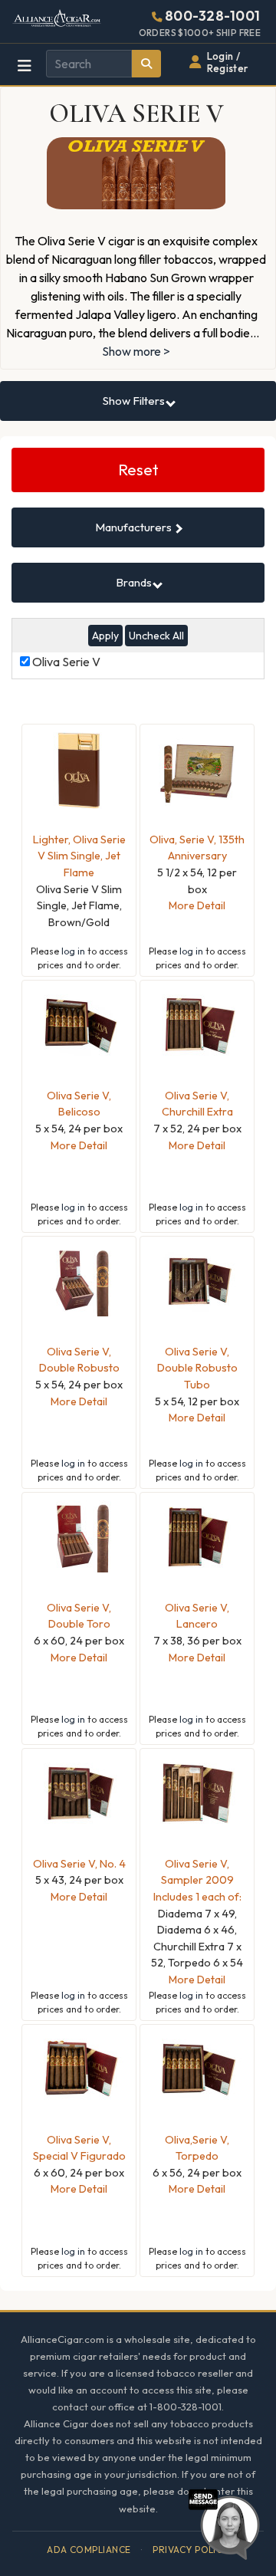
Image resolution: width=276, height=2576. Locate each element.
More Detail (197, 905)
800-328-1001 (213, 16)
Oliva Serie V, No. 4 (79, 1864)
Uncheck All (156, 636)
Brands (135, 582)
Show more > (136, 351)
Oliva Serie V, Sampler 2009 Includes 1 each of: (197, 1880)
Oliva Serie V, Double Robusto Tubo (197, 1368)
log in (73, 951)
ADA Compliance (89, 2550)
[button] (224, 2522)
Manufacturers (135, 527)
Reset (138, 470)
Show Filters (135, 401)
